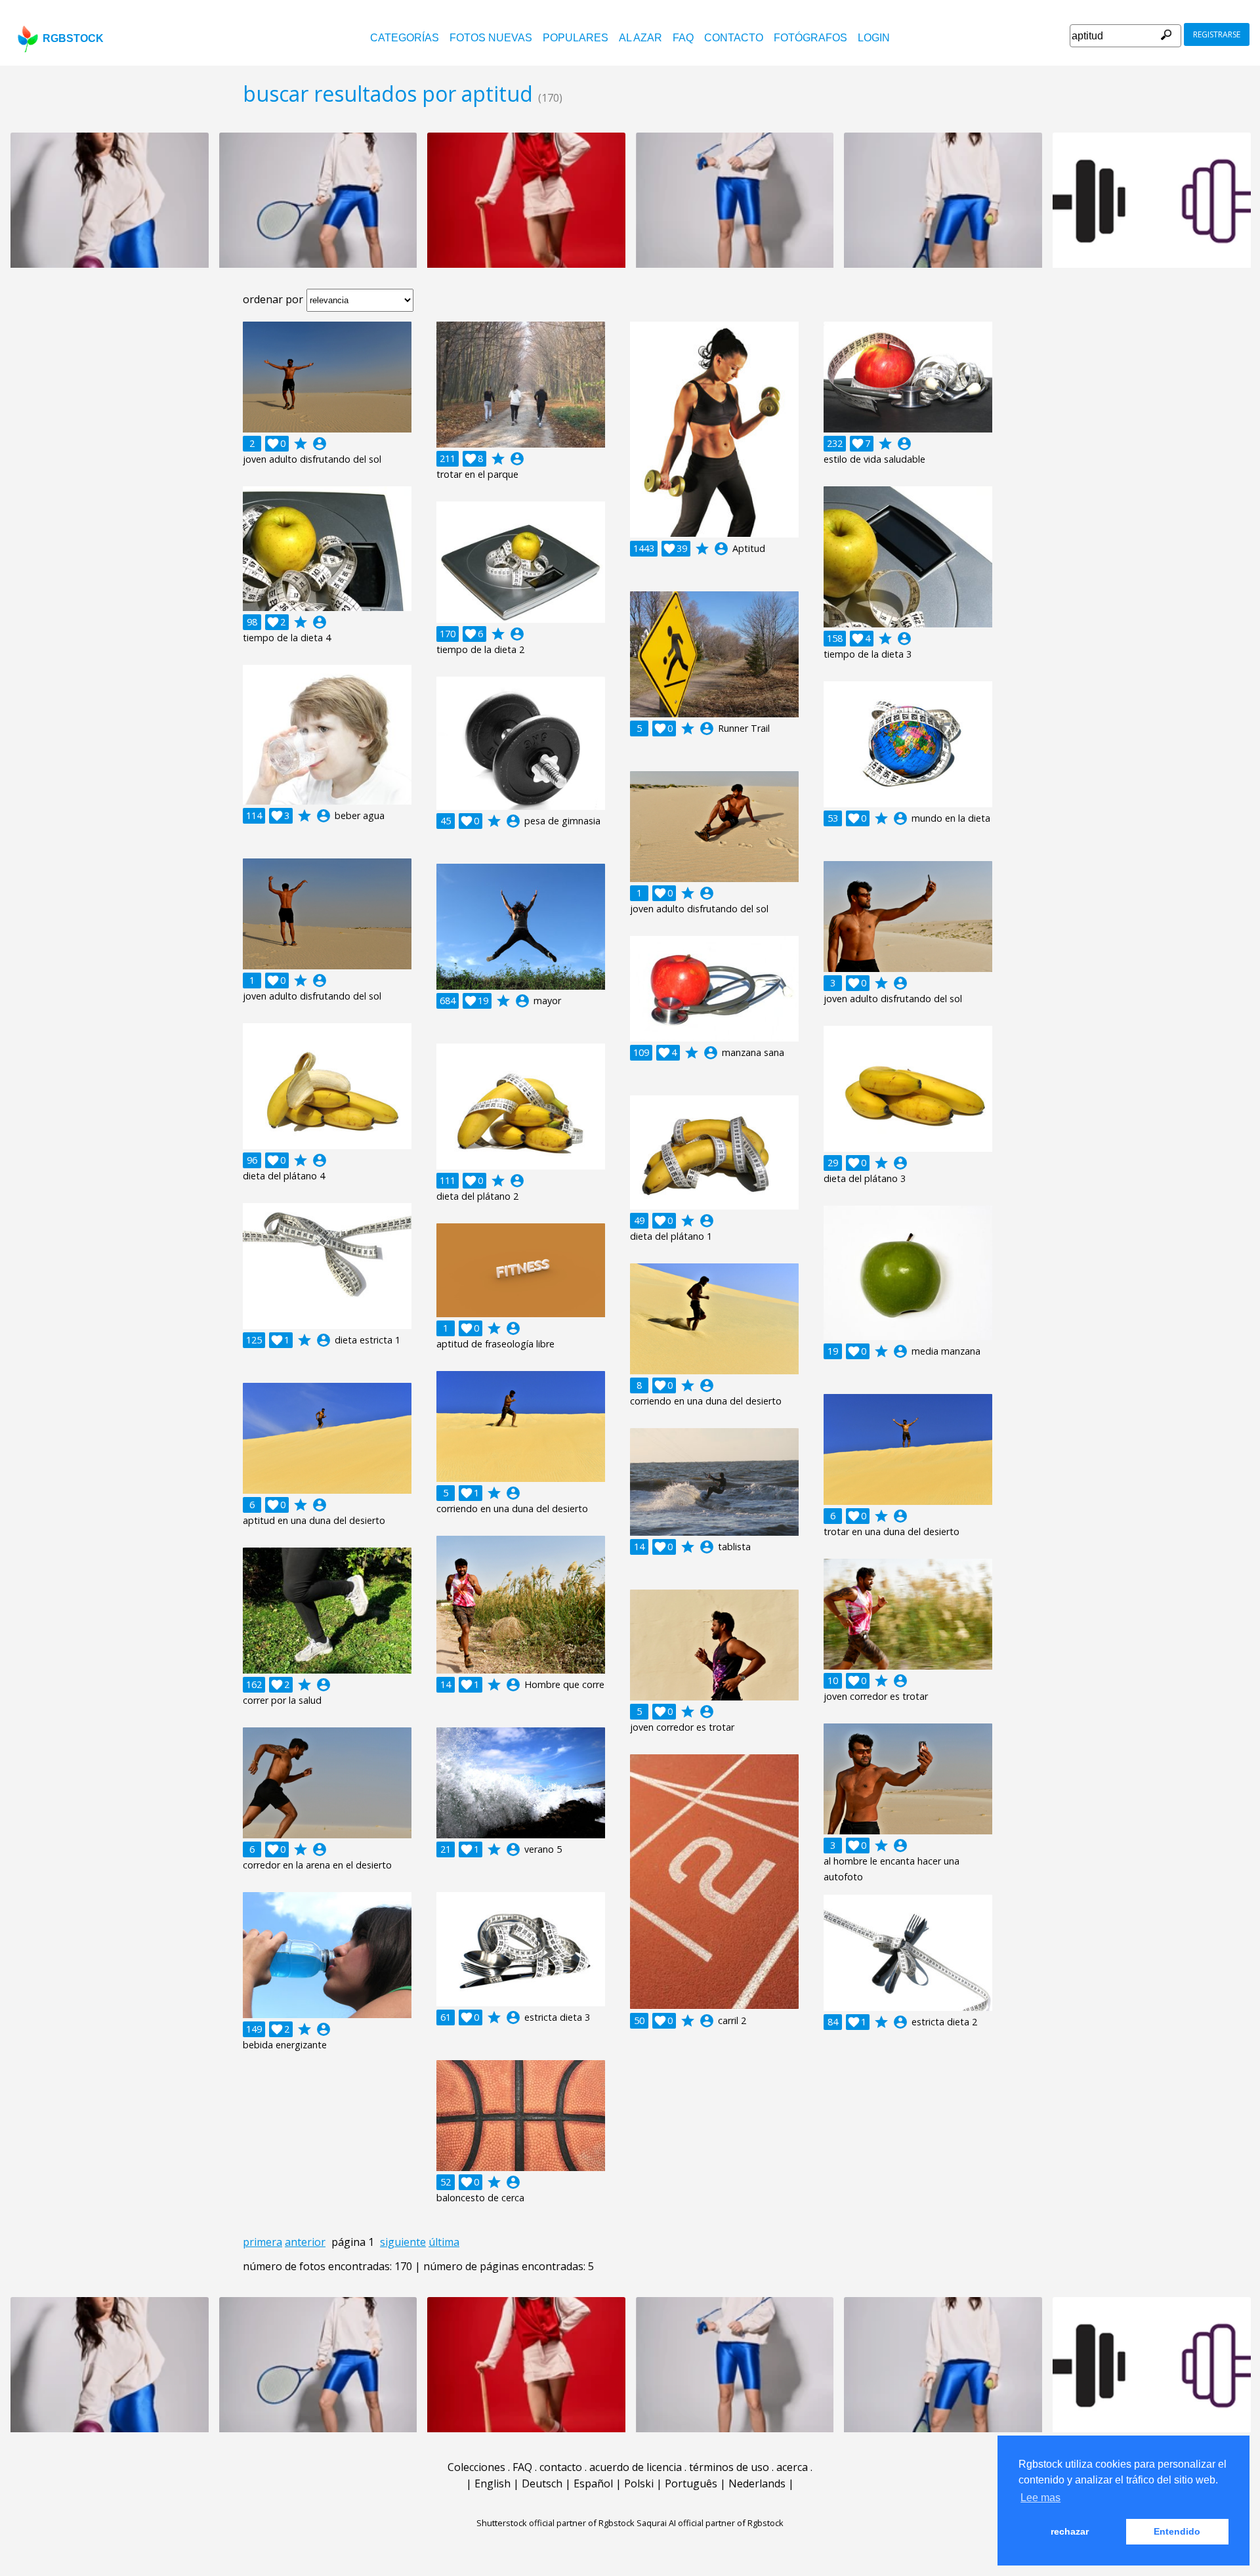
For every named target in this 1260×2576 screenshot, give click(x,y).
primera (262, 2242)
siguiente (403, 2242)
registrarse (1217, 34)
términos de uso (729, 2467)
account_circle (320, 444)
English (493, 2483)
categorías (405, 38)
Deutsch (542, 2483)
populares (576, 38)
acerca (792, 2467)
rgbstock (73, 38)
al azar (640, 38)
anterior (305, 2242)
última (444, 2242)
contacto (734, 38)
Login (874, 38)
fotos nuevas (491, 38)
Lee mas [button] (1040, 2498)
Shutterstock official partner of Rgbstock (556, 2523)
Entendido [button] (1177, 2531)
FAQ (683, 38)
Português (691, 2483)
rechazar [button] (1070, 2531)
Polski (639, 2483)
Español (593, 2483)
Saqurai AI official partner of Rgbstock (710, 2523)
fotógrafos (810, 38)
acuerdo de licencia (636, 2467)
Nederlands (757, 2483)
